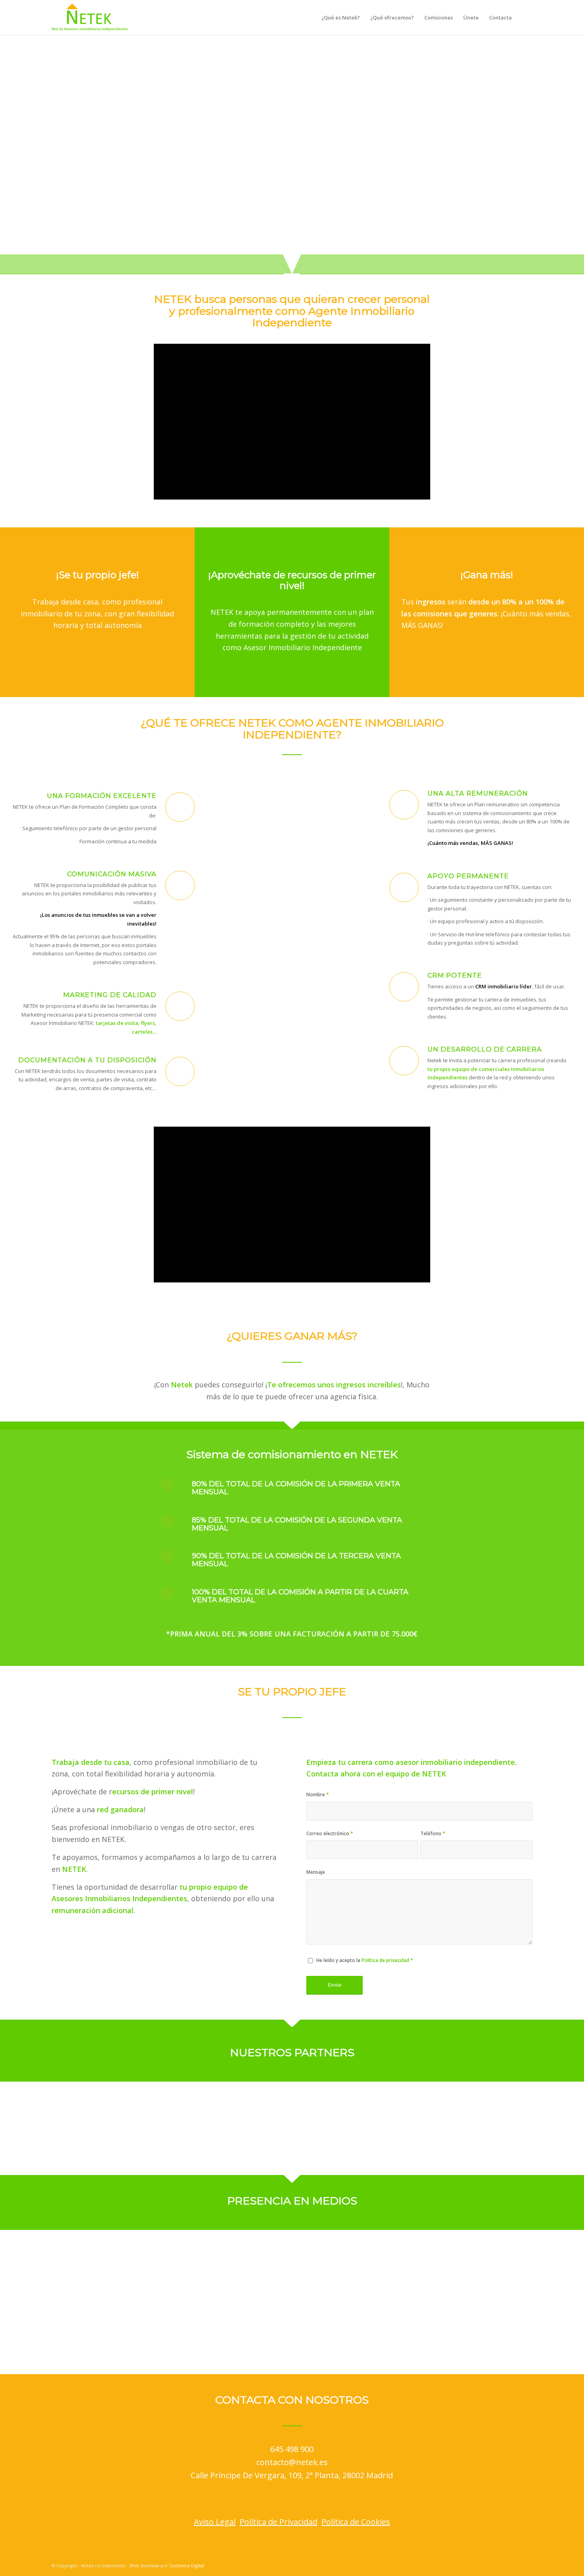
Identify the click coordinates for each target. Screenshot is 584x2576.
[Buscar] (525, 17)
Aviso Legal (215, 2522)
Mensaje (316, 1872)
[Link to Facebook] (491, 2565)
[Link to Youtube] (526, 2565)
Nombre (318, 1794)
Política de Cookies (356, 2522)
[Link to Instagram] (503, 2565)
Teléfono (433, 1833)
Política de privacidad (385, 1960)
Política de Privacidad (278, 2522)
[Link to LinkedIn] (514, 2565)
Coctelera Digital (187, 2565)
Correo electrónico (330, 1833)
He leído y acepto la (365, 1960)
